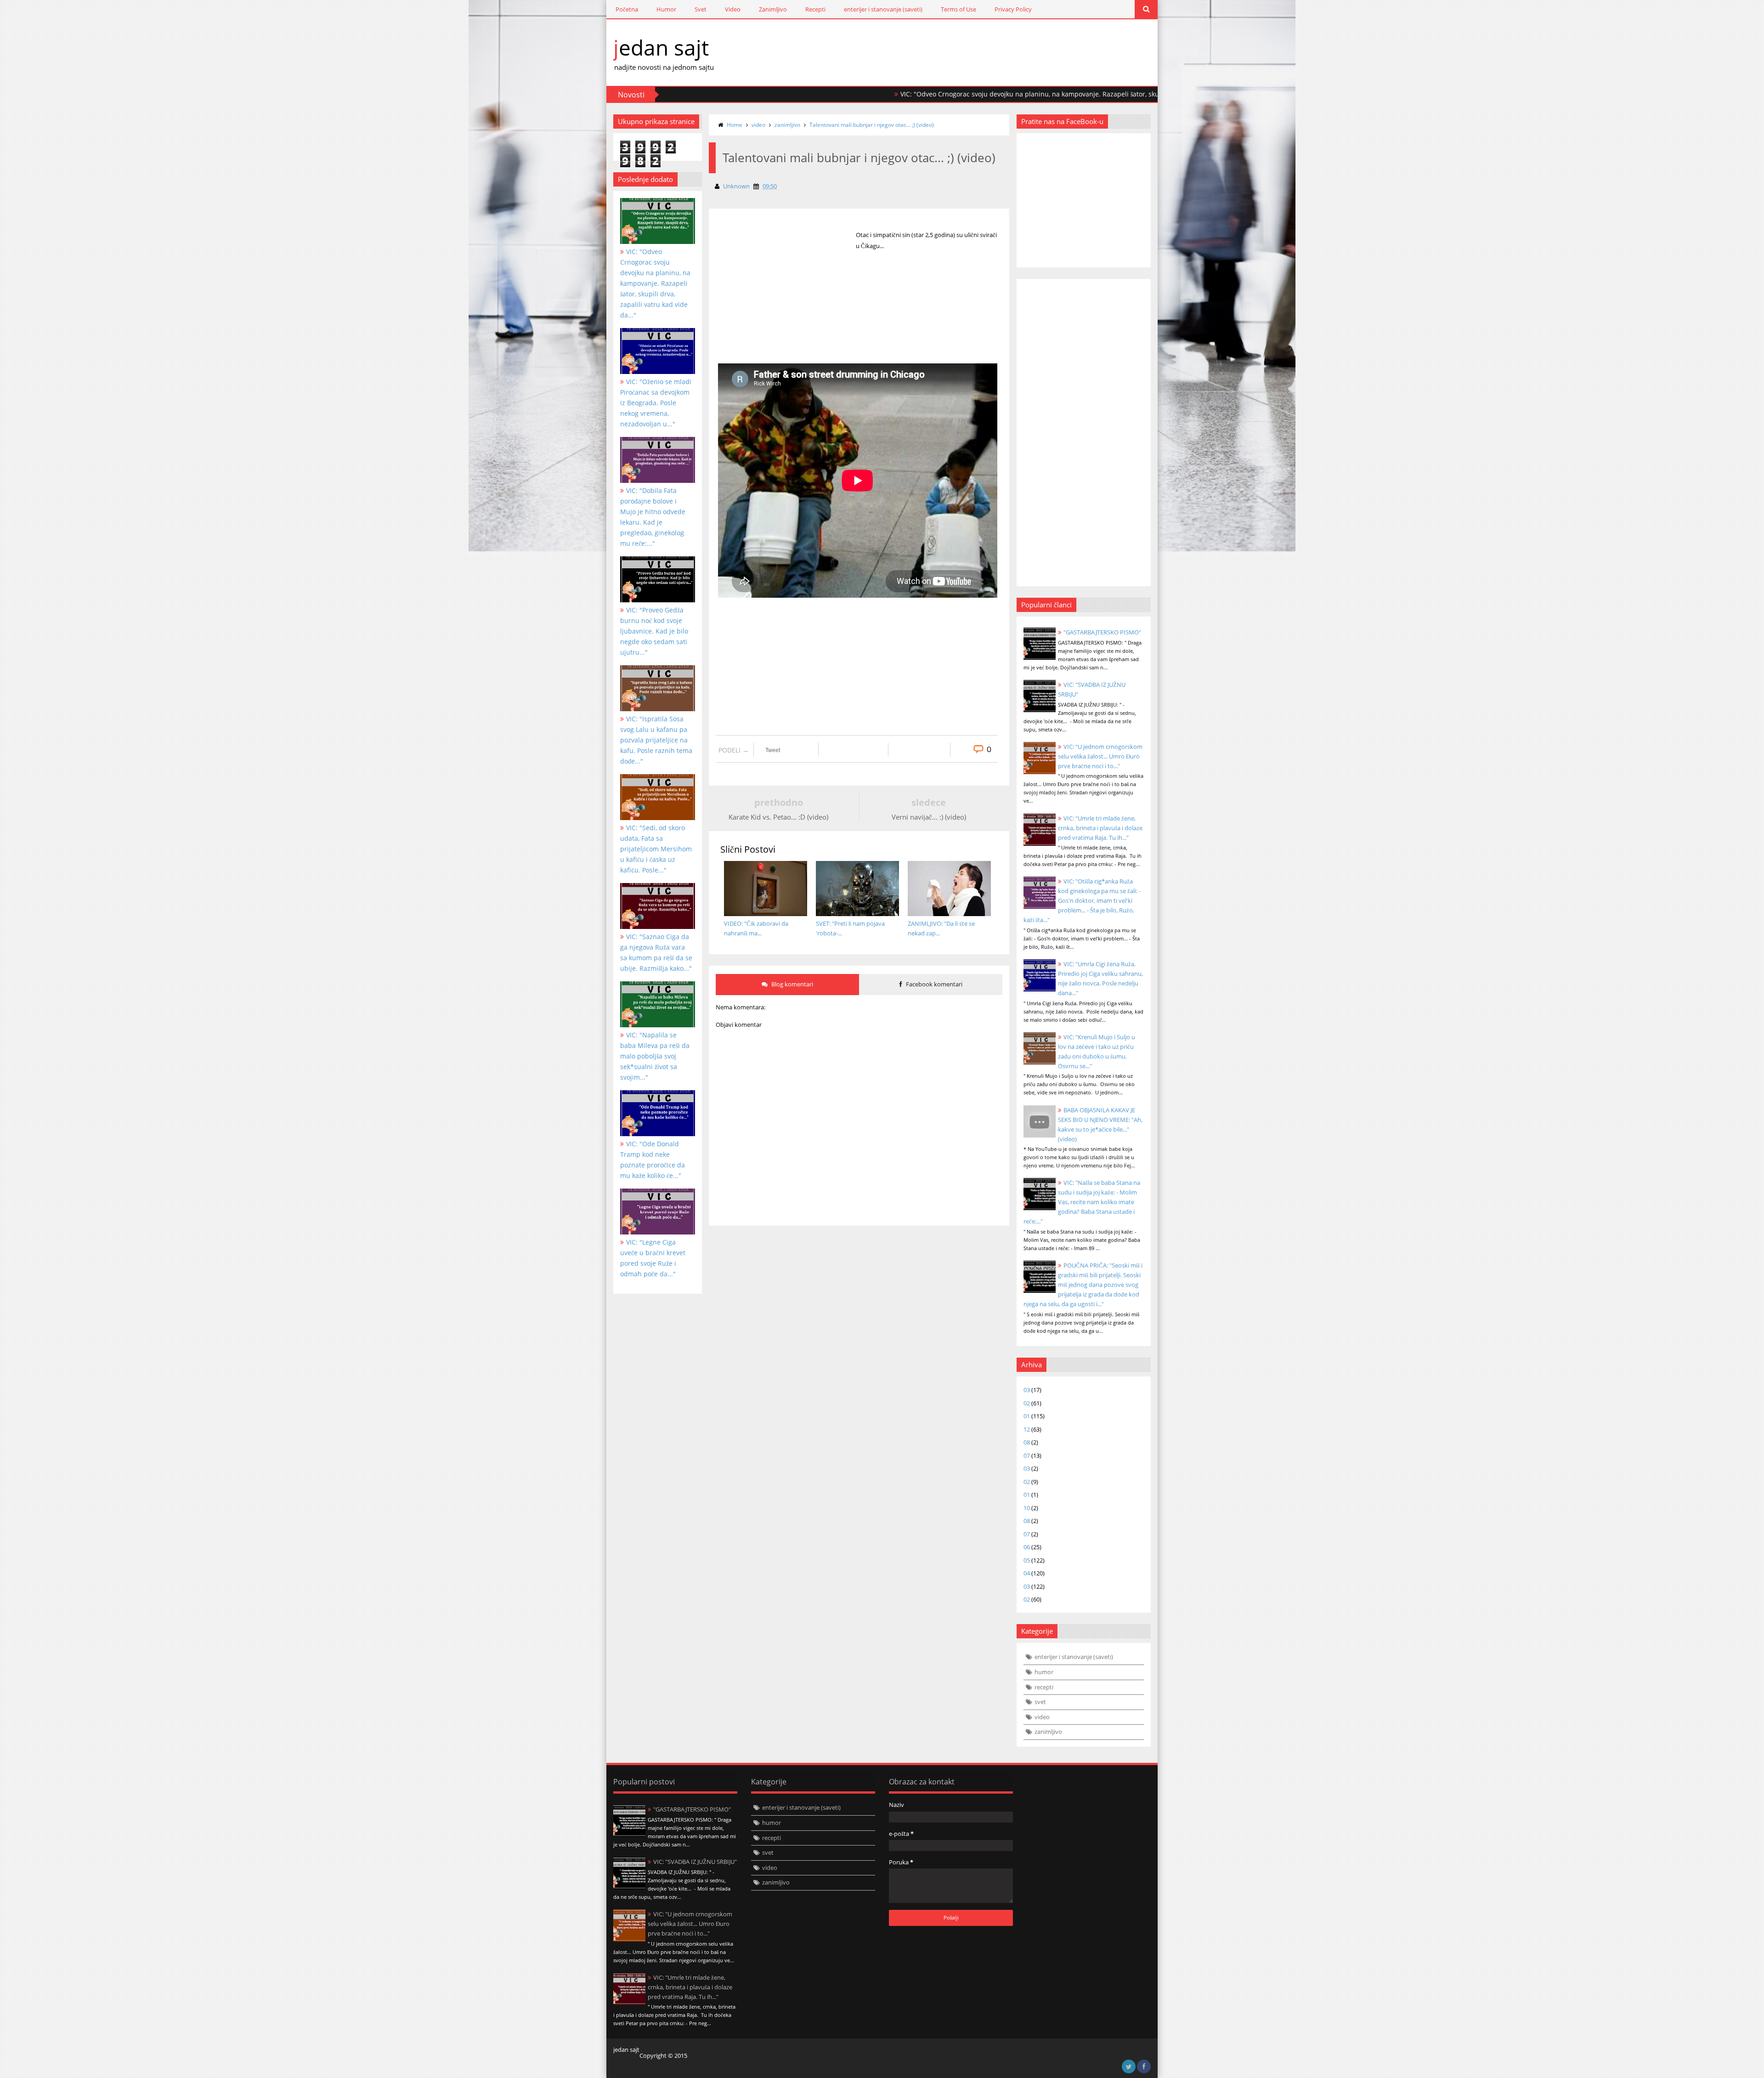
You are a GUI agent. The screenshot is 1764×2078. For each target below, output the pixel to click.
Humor (666, 9)
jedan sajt (661, 47)
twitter (1129, 2067)
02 (1027, 1403)
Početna (627, 9)
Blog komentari (792, 984)
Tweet (773, 750)
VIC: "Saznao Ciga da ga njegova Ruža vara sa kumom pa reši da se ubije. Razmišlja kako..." (656, 952)
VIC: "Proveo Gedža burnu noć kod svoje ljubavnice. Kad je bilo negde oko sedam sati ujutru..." (654, 631)
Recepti (815, 9)
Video (733, 9)
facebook (1144, 2067)
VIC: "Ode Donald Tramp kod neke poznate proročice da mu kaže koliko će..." (653, 1160)
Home (735, 125)
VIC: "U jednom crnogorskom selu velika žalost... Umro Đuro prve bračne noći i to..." (1100, 756)
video (758, 125)
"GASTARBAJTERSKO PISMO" (1102, 632)
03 (1027, 1390)
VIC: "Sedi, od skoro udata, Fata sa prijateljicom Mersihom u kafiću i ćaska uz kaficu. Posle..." (656, 849)
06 (1027, 1547)
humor (1044, 1672)
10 (1027, 1508)
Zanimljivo (773, 9)
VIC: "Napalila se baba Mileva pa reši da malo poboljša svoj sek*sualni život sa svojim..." (655, 1056)
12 (1027, 1429)
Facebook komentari (933, 984)
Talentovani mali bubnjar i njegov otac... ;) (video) (872, 125)
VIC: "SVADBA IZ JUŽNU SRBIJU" (695, 1862)
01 (1027, 1416)
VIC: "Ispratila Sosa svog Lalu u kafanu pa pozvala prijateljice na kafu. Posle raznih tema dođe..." (656, 740)
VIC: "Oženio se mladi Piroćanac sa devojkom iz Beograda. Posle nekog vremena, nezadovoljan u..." (656, 403)
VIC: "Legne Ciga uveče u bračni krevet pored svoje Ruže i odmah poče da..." (653, 1258)
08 (1027, 1442)
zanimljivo (787, 125)
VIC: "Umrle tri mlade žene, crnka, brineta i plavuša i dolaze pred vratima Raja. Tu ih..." (1100, 828)
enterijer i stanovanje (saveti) (883, 9)
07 (1027, 1455)
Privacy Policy (1013, 9)
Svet (701, 9)
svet (1040, 1702)
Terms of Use (958, 9)
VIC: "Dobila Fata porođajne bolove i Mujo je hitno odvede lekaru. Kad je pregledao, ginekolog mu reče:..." (653, 517)
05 (1027, 1560)
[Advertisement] (787, 303)
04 (1027, 1573)
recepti (1044, 1687)
